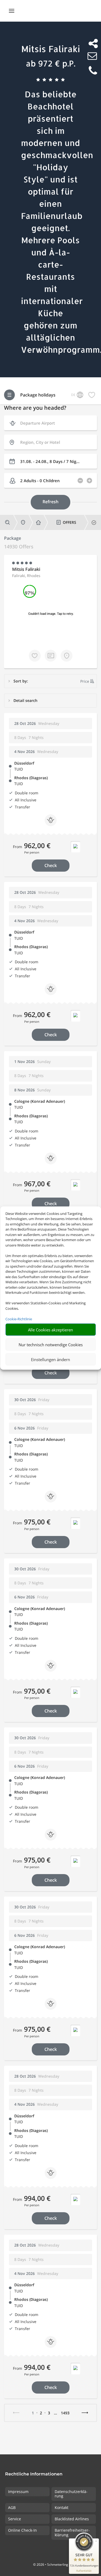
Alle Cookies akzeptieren (50, 1329)
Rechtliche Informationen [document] (34, 2474)
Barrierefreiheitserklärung (72, 2532)
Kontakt (62, 2507)
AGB (12, 2507)
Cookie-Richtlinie (19, 1319)
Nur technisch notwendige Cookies (51, 1344)
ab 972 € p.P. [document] (51, 63)
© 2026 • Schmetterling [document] (51, 2565)
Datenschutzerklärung (71, 2494)
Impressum (18, 2492)
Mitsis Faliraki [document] (51, 49)
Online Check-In (22, 2530)
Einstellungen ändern (50, 1359)
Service (15, 2519)
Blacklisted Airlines (72, 2519)
